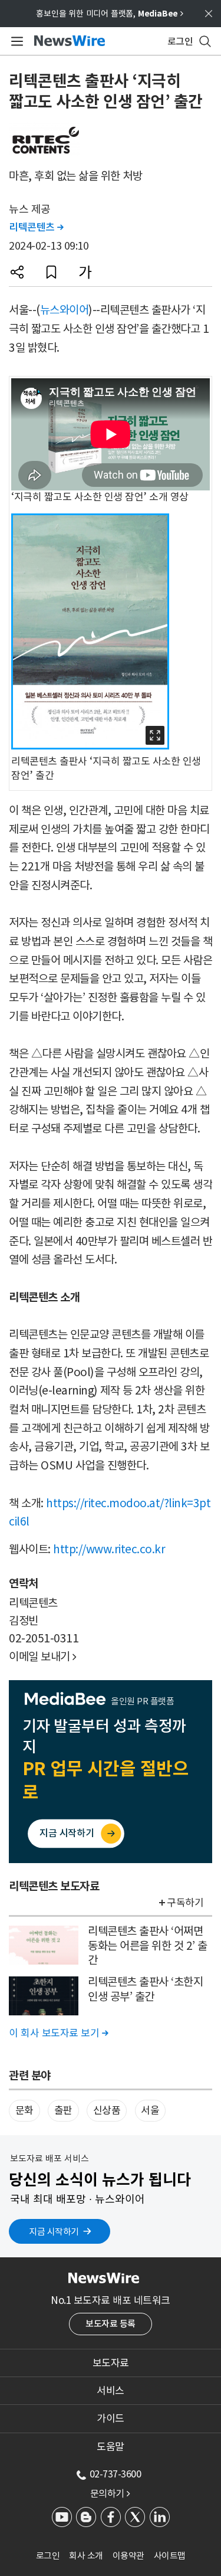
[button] (17, 272)
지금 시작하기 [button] (54, 2232)
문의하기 (110, 2493)
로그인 (48, 2556)
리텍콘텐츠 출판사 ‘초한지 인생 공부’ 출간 (145, 1989)
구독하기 (185, 1903)
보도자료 (111, 2363)
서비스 (111, 2391)
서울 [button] (150, 2110)
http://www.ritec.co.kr (109, 1549)
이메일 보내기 (43, 1657)
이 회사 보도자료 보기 (58, 2033)
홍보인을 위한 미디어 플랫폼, (110, 14)
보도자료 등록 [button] (111, 2324)
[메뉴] (15, 41)
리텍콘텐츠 (36, 227)
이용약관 (128, 2556)
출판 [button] (63, 2110)
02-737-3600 (116, 2474)
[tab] (111, 2363)
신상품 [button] (107, 2110)
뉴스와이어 (65, 310)
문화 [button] (24, 2110)
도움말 (111, 2447)
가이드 (111, 2418)
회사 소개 (86, 2556)
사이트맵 (170, 2556)
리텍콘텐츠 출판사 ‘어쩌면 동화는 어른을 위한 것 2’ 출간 (148, 1945)
